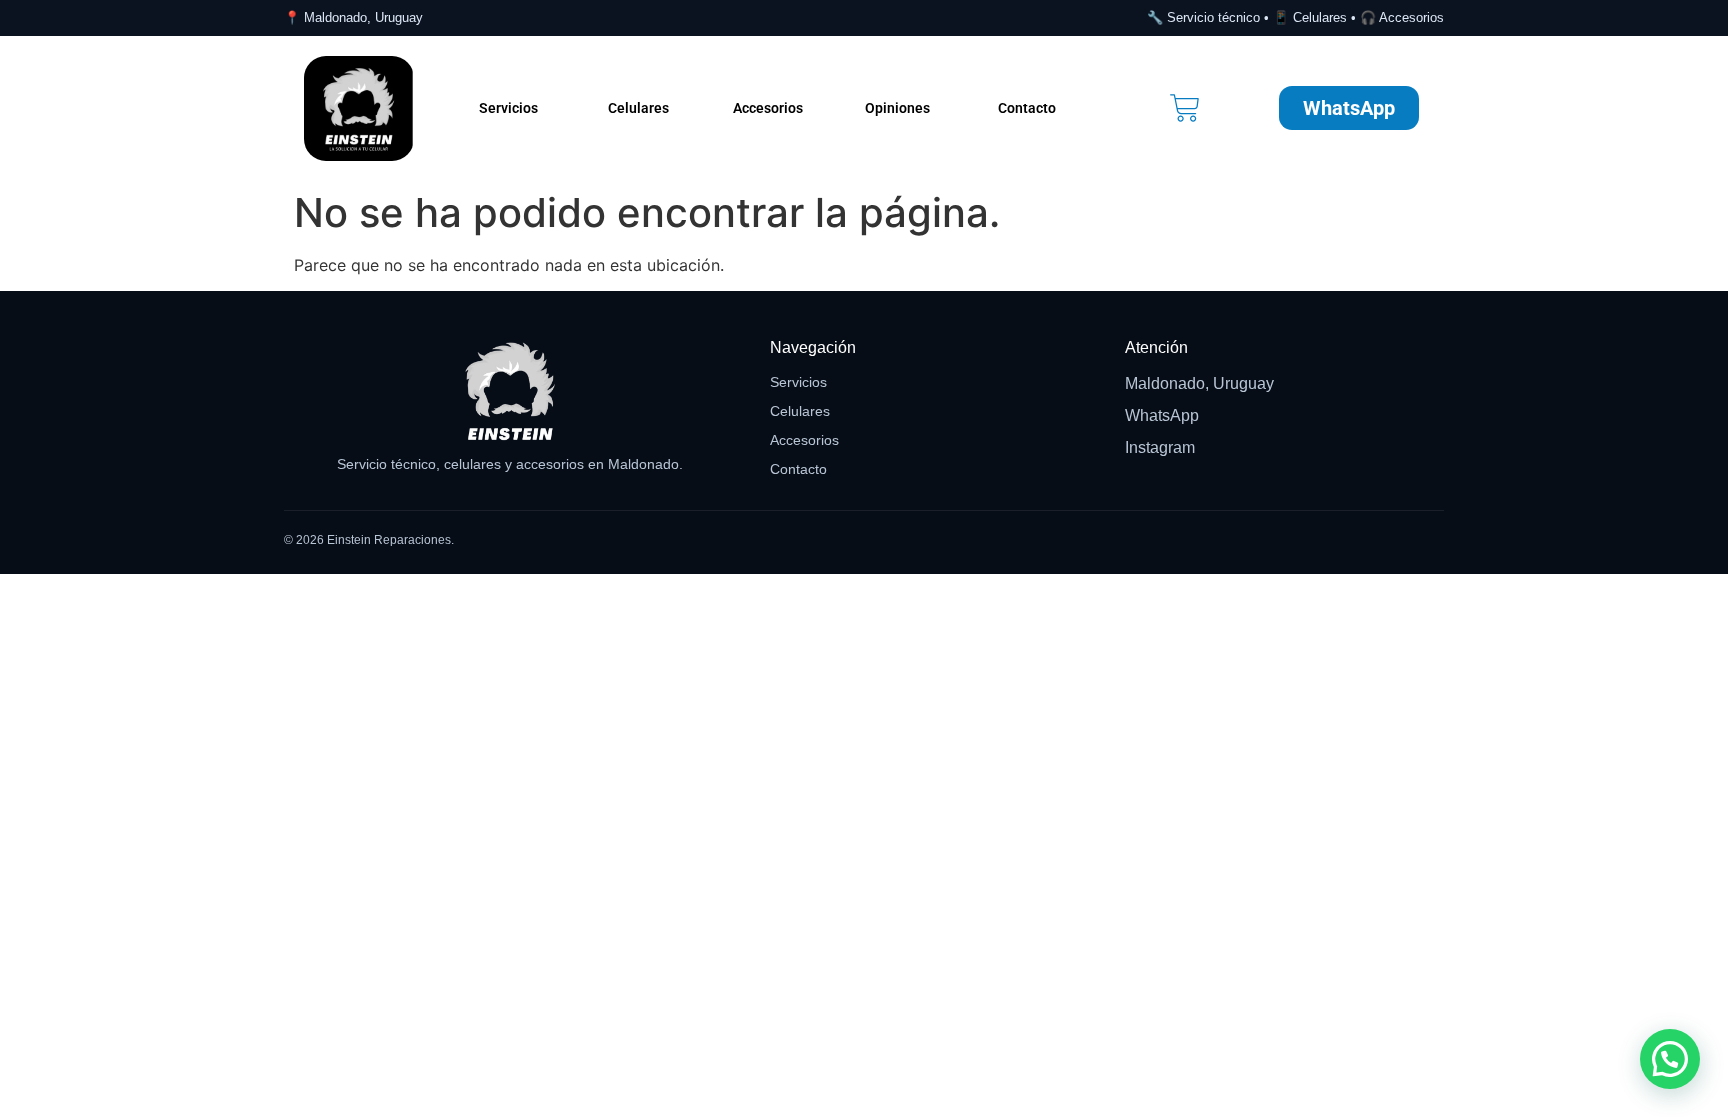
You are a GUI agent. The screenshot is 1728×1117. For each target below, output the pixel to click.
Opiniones (897, 108)
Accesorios (768, 108)
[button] (1670, 1059)
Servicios (508, 108)
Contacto (1027, 108)
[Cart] (1185, 108)
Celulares (638, 108)
